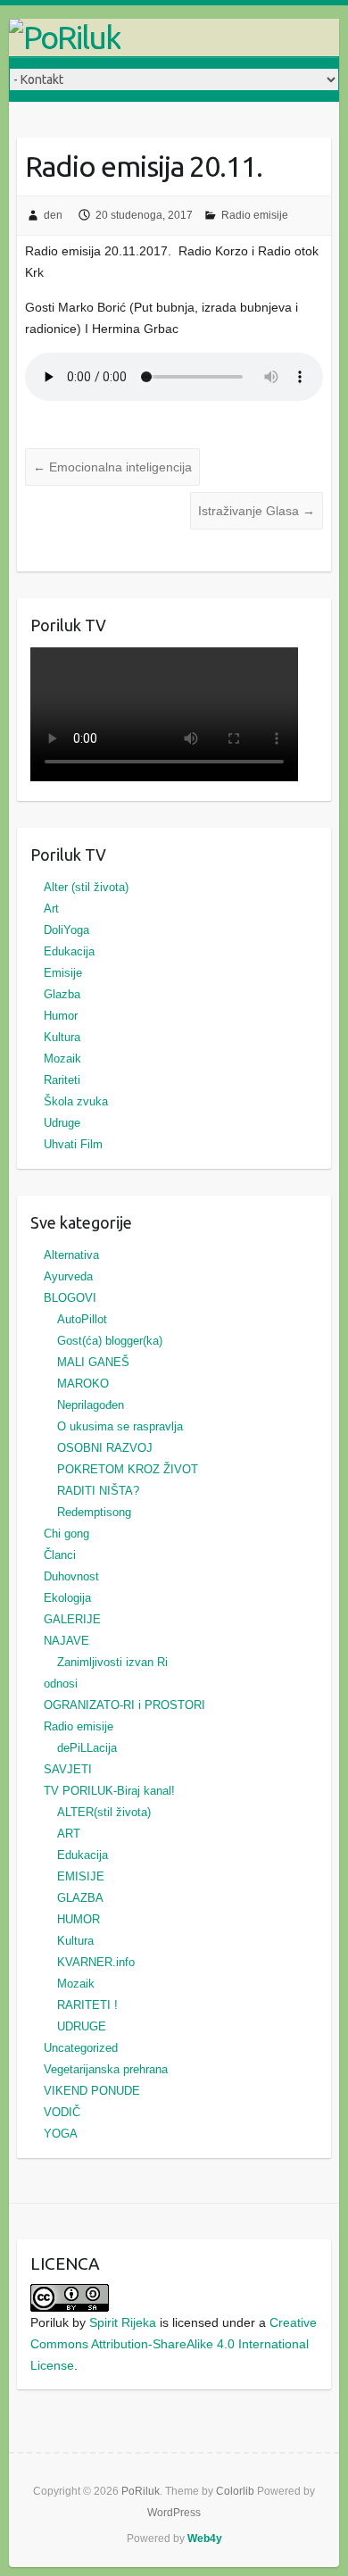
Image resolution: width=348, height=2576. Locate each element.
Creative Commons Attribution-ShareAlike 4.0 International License (174, 2344)
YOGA (61, 2134)
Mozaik (62, 1059)
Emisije (63, 973)
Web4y (205, 2538)
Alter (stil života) (86, 887)
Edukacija (69, 951)
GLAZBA (80, 1898)
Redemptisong (94, 1512)
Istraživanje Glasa (257, 511)
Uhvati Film (73, 1144)
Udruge (62, 1123)
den (53, 215)
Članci (60, 1555)
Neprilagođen (91, 1405)
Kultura (62, 1037)
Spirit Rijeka (123, 2322)
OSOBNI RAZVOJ (105, 1448)
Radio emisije (255, 215)
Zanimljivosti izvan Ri (112, 1662)
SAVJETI (68, 1769)
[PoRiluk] (174, 38)
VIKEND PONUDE (92, 2091)
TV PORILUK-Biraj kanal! (109, 1791)
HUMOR (79, 1919)
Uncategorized (81, 2048)
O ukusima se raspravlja (120, 1426)
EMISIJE (81, 1876)
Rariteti (62, 1080)
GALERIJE (72, 1619)
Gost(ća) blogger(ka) (110, 1341)
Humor (61, 1016)
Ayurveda (68, 1276)
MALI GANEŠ (93, 1362)
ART (69, 1834)
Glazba (62, 994)
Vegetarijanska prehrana (106, 2069)
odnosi (61, 1684)
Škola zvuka (76, 1101)
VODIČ (62, 2112)
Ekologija (67, 1598)
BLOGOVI (70, 1298)
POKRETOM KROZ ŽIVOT (128, 1469)
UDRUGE (82, 2026)
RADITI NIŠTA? (98, 1491)
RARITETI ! (87, 2005)
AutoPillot (82, 1319)
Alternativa (71, 1255)
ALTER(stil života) (104, 1812)
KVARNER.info (96, 1962)
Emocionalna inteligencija (112, 467)
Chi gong (66, 1534)
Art (51, 909)
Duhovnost (71, 1576)
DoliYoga (66, 930)
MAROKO (83, 1384)
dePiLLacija (87, 1748)
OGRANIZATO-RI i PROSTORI (124, 1705)
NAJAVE (66, 1641)
